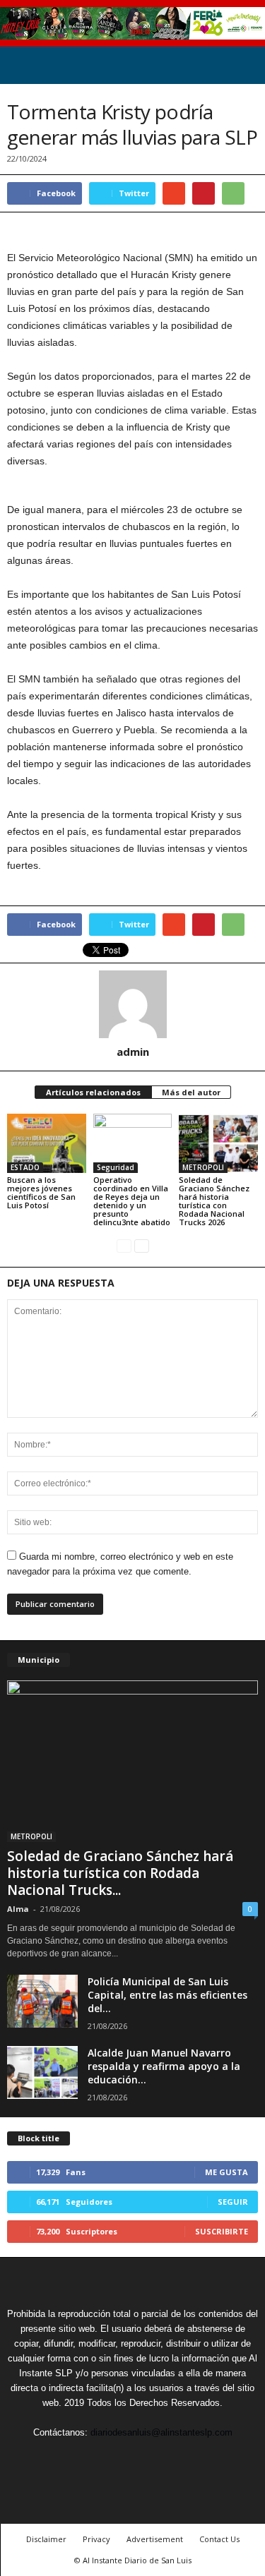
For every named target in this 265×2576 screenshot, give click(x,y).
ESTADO (25, 1167)
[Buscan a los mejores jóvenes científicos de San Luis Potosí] (47, 1143)
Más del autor (191, 1092)
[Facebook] (69, 2458)
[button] (243, 66)
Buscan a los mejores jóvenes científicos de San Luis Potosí (41, 1192)
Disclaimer (46, 2539)
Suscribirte (222, 2231)
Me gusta (226, 2172)
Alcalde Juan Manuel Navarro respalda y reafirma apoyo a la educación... (164, 2066)
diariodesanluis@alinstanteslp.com (161, 2432)
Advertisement (155, 2539)
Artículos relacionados (93, 1092)
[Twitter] (102, 2458)
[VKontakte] (167, 2458)
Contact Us (219, 2539)
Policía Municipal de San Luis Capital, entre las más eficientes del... (167, 1995)
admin (133, 1052)
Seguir (233, 2202)
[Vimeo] (134, 2458)
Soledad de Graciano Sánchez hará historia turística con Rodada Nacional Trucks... (120, 1873)
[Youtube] (198, 2458)
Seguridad (116, 1167)
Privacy (96, 2539)
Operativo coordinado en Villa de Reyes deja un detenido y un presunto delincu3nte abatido (132, 1201)
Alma (18, 1909)
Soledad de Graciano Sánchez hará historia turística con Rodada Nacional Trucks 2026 (214, 1201)
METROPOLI (203, 1167)
